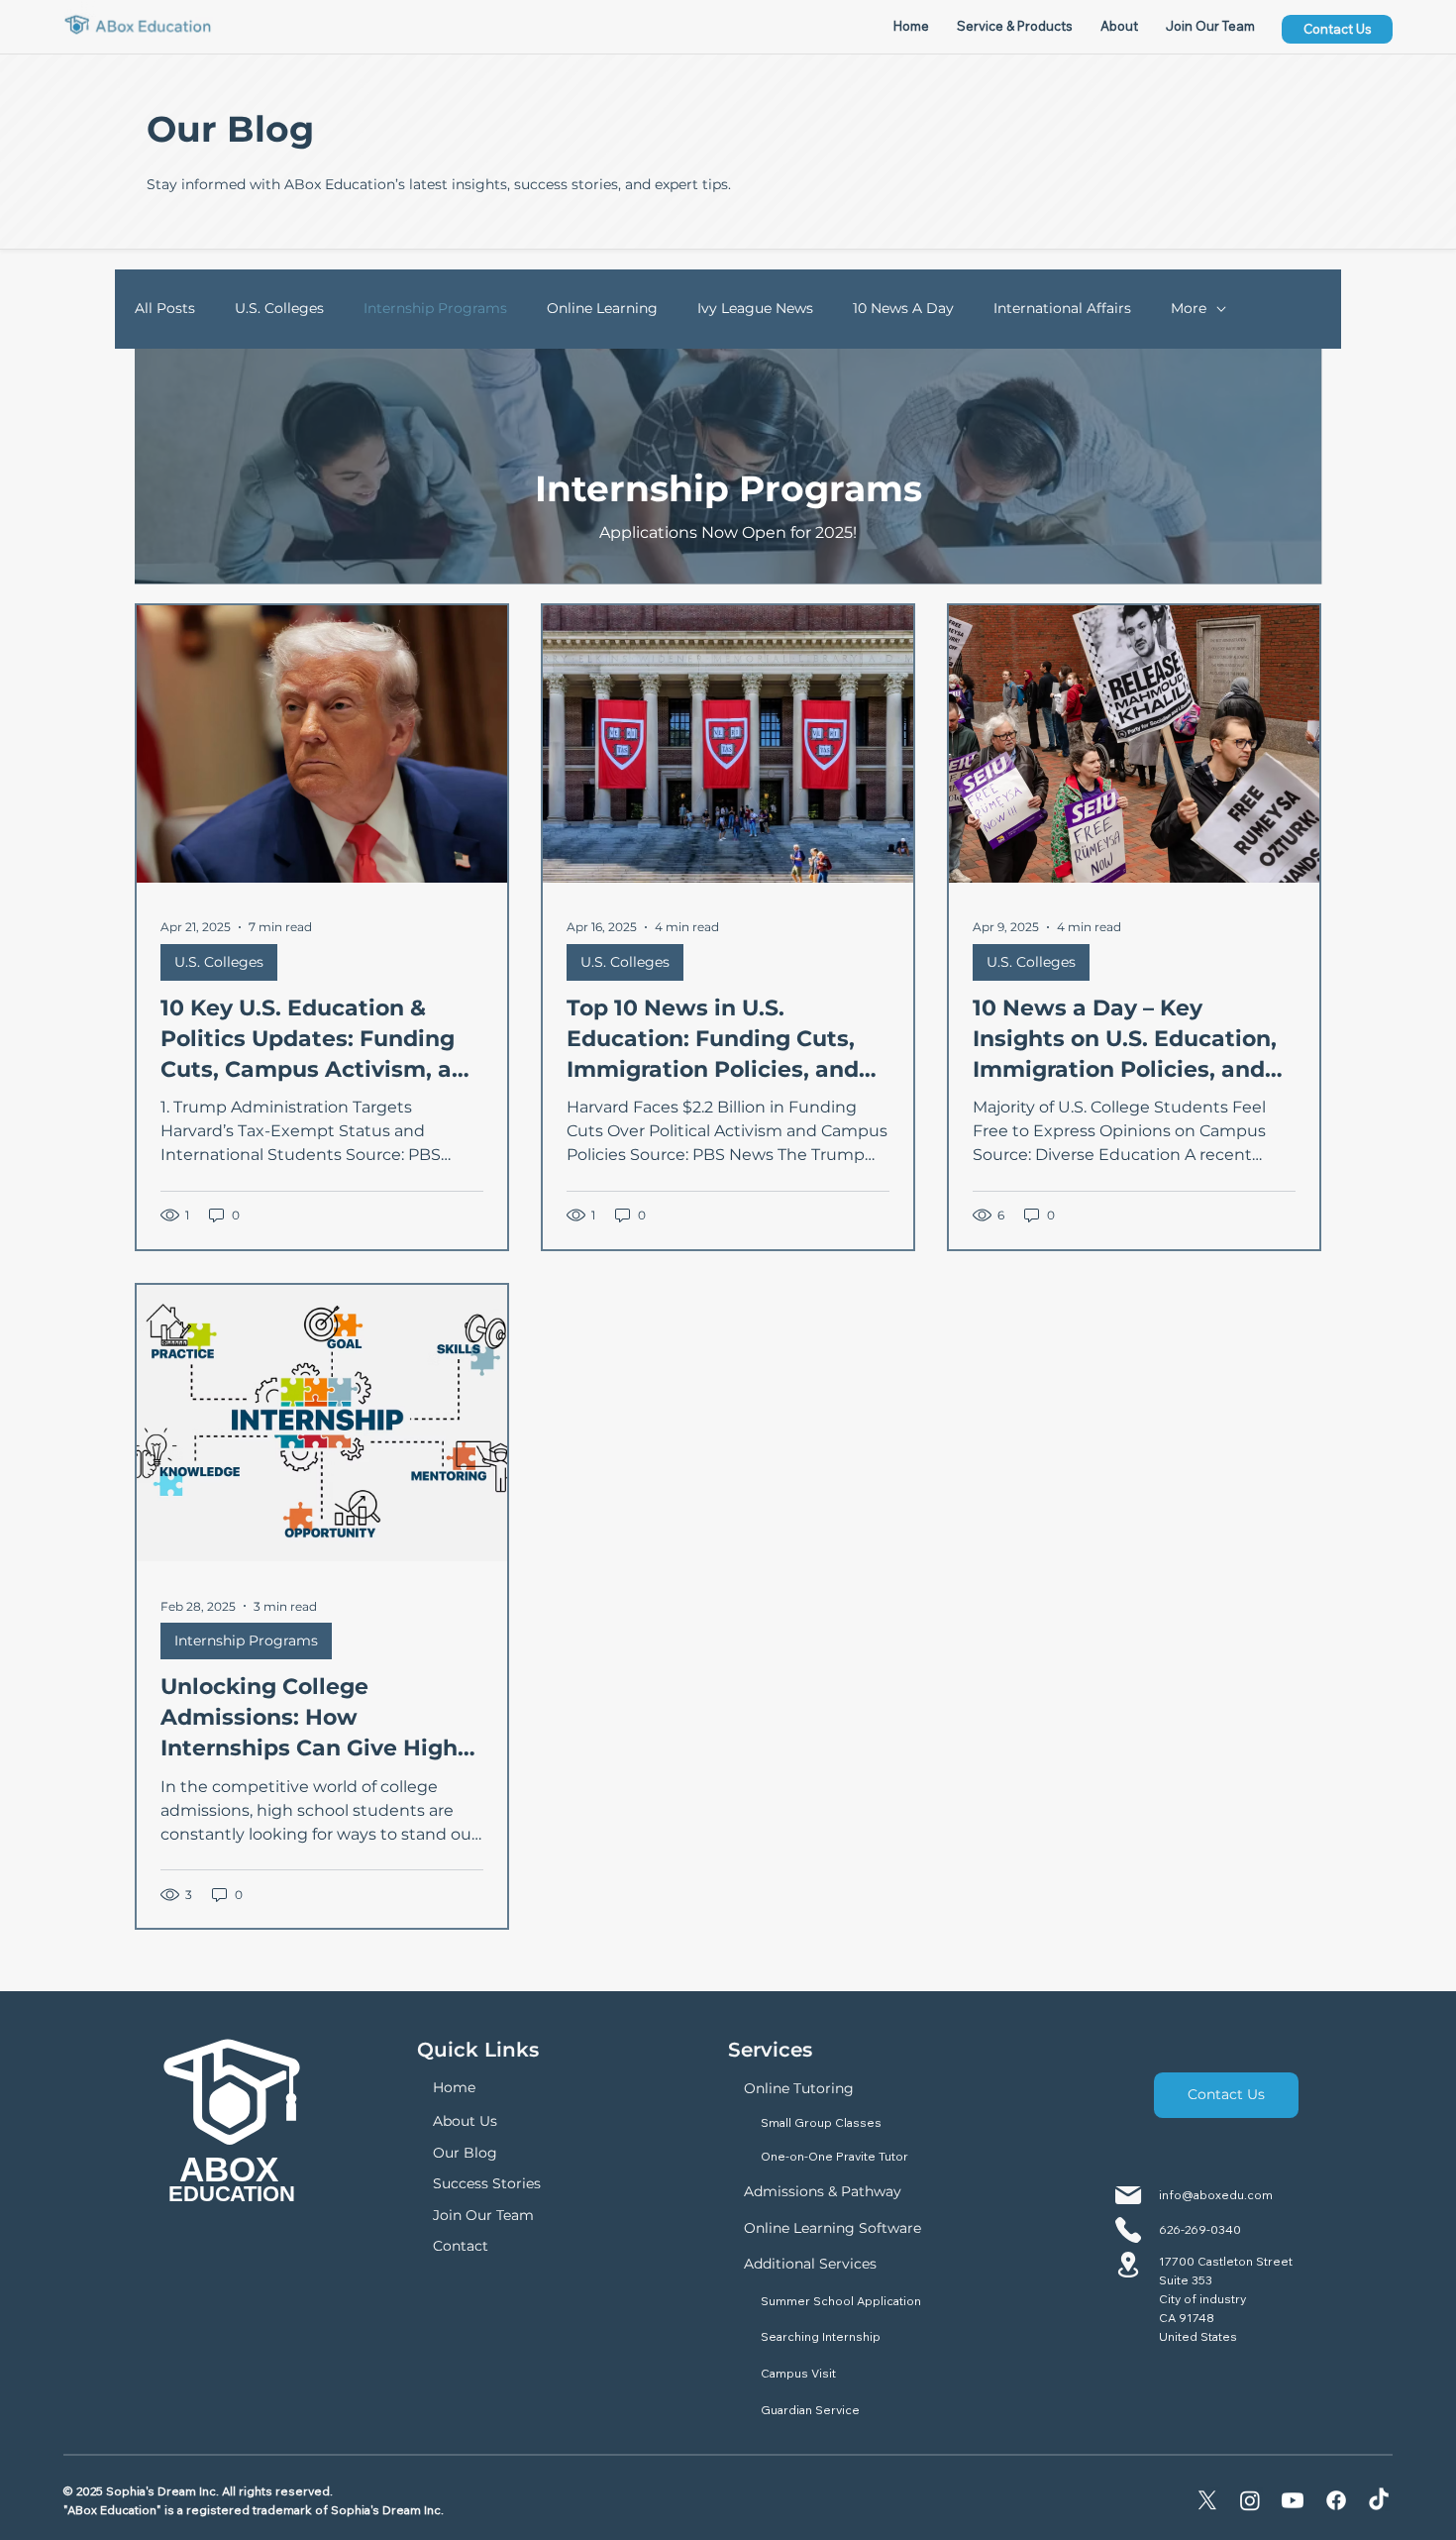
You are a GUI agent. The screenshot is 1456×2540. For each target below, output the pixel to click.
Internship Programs (435, 308)
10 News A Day (903, 308)
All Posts (165, 308)
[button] (1015, 26)
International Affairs (1062, 308)
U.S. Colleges (279, 308)
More (1189, 308)
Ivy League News (755, 308)
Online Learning (602, 308)
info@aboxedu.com (1216, 2195)
